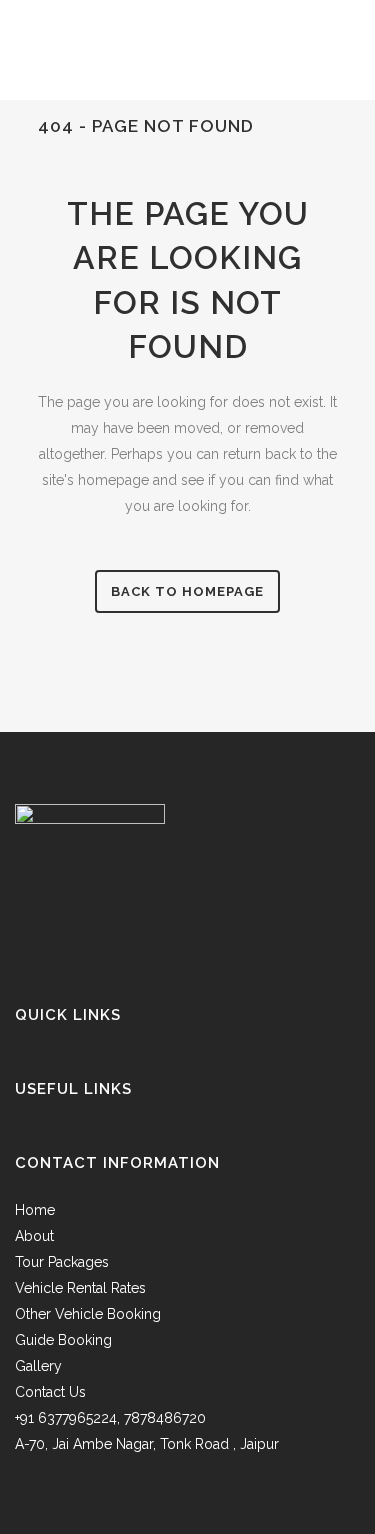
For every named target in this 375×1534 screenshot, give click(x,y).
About (34, 1236)
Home (35, 1210)
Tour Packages (62, 1262)
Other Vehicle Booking (88, 1314)
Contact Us (50, 1392)
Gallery (38, 1366)
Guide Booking (63, 1340)
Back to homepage (187, 591)
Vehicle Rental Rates (80, 1288)
